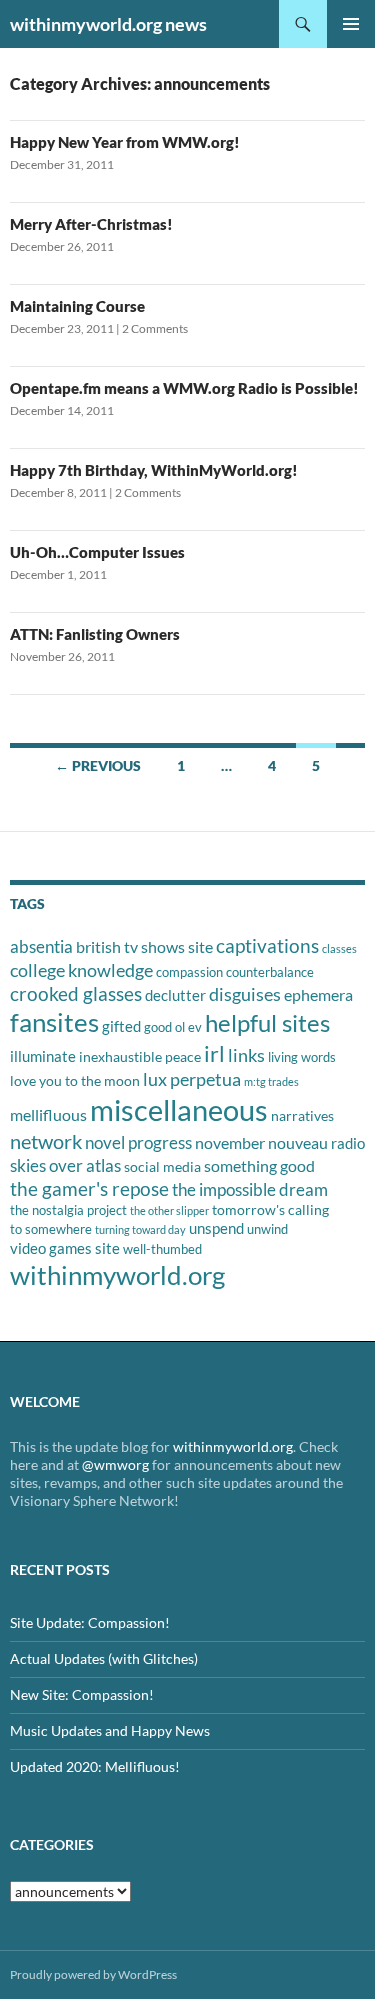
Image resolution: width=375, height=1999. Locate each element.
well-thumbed (162, 1249)
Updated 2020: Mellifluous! (95, 1766)
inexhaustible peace (140, 1056)
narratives (302, 1115)
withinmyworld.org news (108, 24)
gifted (121, 1026)
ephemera (318, 994)
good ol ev (173, 1027)
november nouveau (261, 1142)
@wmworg (115, 1464)
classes (339, 948)
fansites (54, 1022)
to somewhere (51, 1229)
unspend (216, 1228)
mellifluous (48, 1114)
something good (259, 1165)
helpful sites (267, 1022)
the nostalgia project (68, 1210)
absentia (41, 946)
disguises (245, 994)
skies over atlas (65, 1165)
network (46, 1141)
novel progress (138, 1142)
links (246, 1055)
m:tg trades (271, 1081)
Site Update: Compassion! (90, 1622)
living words (302, 1057)
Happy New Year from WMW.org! (125, 142)
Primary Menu (351, 24)
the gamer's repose (89, 1188)
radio (348, 1143)
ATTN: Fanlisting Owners (95, 634)
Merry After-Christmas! (91, 224)
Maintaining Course (77, 306)
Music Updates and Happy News (110, 1730)
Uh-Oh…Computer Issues (97, 552)
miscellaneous (179, 1109)
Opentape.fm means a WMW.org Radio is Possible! (184, 388)
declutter (175, 995)
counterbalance (270, 972)
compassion (189, 972)
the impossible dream (250, 1189)
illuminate (43, 1056)
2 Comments (155, 328)
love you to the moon (75, 1080)
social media (162, 1166)
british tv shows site (144, 946)
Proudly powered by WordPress (93, 1974)
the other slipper (169, 1210)
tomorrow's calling (270, 1209)
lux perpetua (192, 1079)
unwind (267, 1229)
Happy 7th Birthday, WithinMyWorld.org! (154, 470)
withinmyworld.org (117, 1275)
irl (214, 1053)
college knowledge (81, 970)
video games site (65, 1248)
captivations (267, 945)
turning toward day (140, 1229)
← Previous (98, 765)
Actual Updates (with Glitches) (104, 1658)
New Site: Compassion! (82, 1694)
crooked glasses (76, 993)
